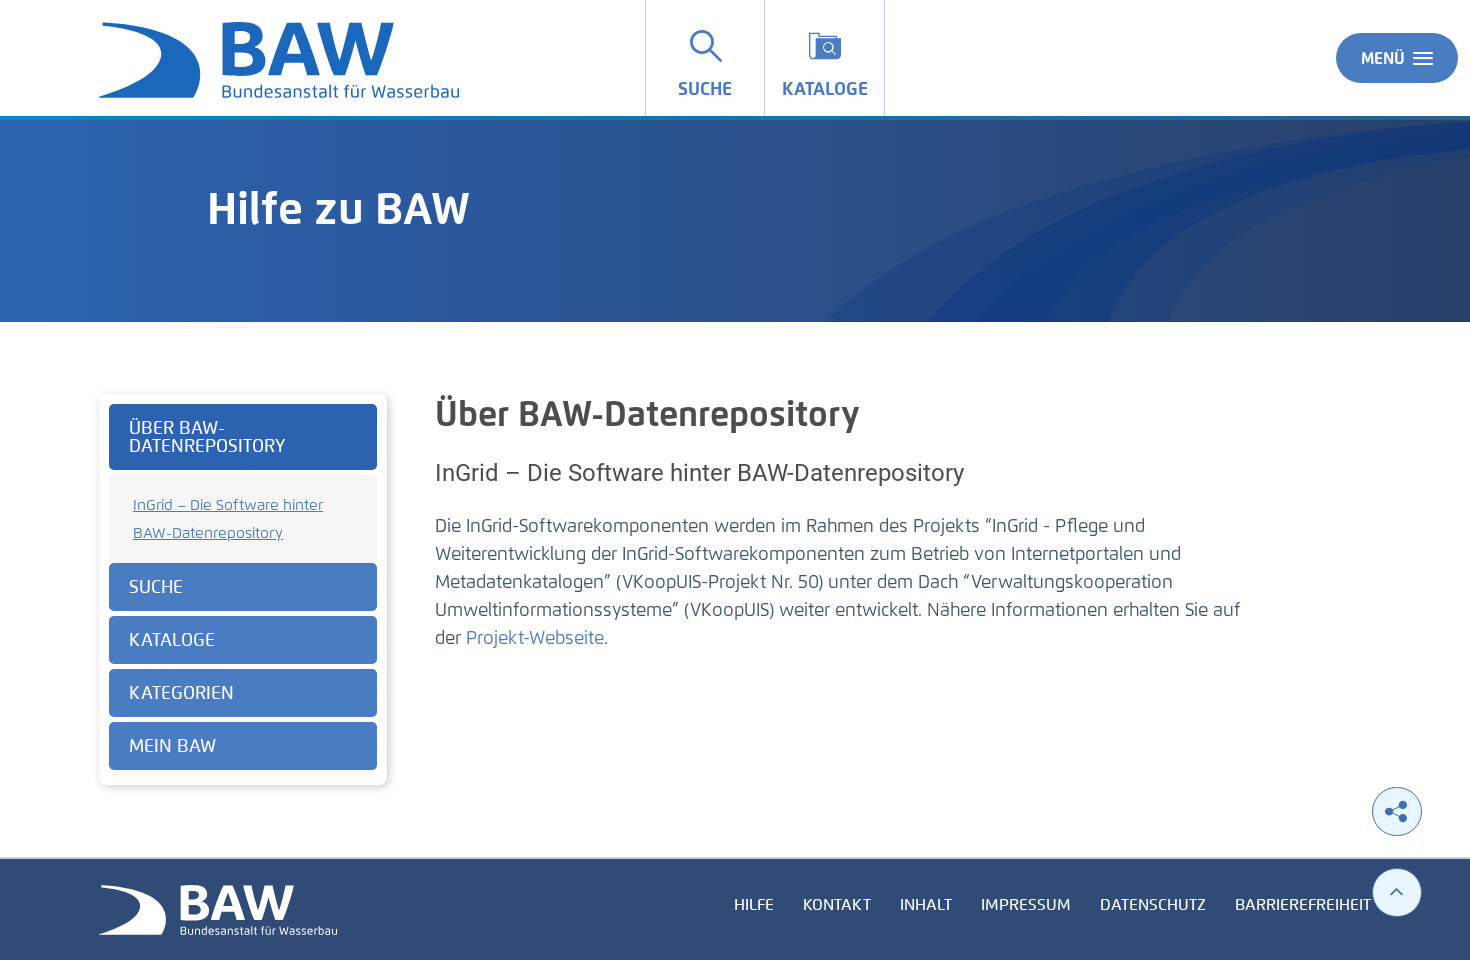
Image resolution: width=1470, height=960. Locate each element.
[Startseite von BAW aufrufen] (218, 908)
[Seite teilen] (1397, 811)
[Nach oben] (1397, 892)
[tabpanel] (243, 589)
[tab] (243, 437)
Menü (1383, 58)
